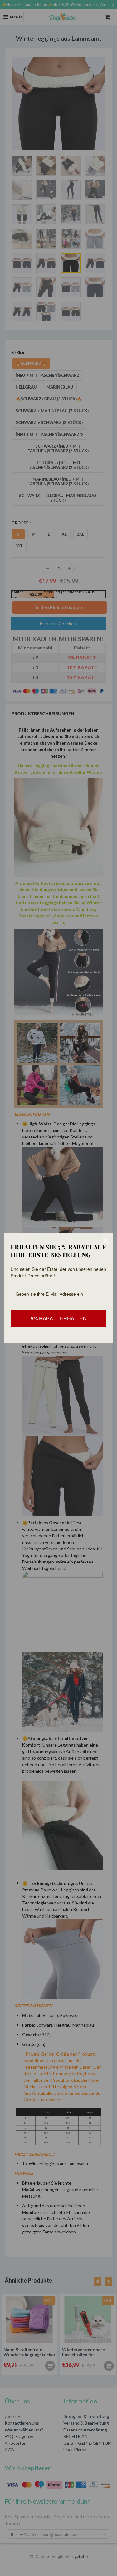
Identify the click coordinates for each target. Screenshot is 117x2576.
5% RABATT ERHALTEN (59, 1318)
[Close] (106, 1240)
